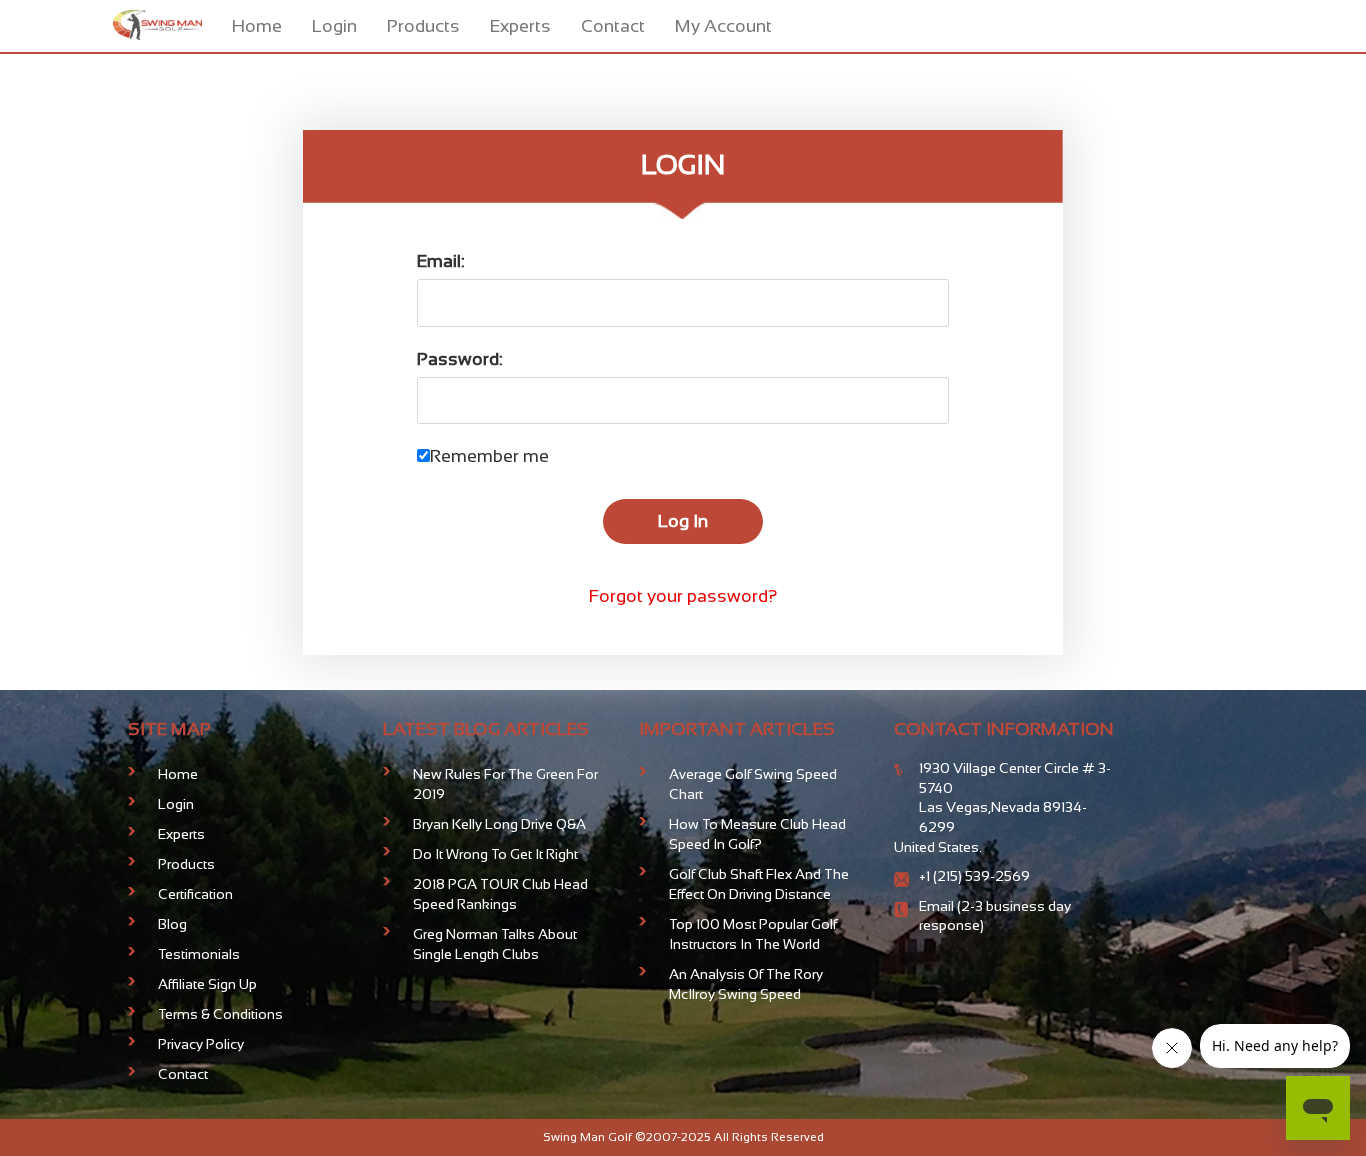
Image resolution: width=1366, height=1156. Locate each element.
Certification (195, 894)
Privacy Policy (201, 1044)
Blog (172, 924)
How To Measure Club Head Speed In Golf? (757, 834)
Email (938, 906)
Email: (441, 261)
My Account (723, 26)
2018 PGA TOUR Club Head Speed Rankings (500, 894)
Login (334, 26)
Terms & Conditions (220, 1014)
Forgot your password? (683, 596)
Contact (613, 26)
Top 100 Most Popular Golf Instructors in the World (753, 934)
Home (257, 26)
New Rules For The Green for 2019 (505, 784)
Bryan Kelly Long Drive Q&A (499, 824)
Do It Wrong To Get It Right (495, 854)
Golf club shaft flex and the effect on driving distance (759, 884)
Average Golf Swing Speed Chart (753, 784)
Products (423, 26)
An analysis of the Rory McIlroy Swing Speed (746, 984)
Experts (520, 26)
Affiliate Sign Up (207, 984)
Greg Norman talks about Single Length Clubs (495, 944)
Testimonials (199, 954)
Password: (460, 359)
